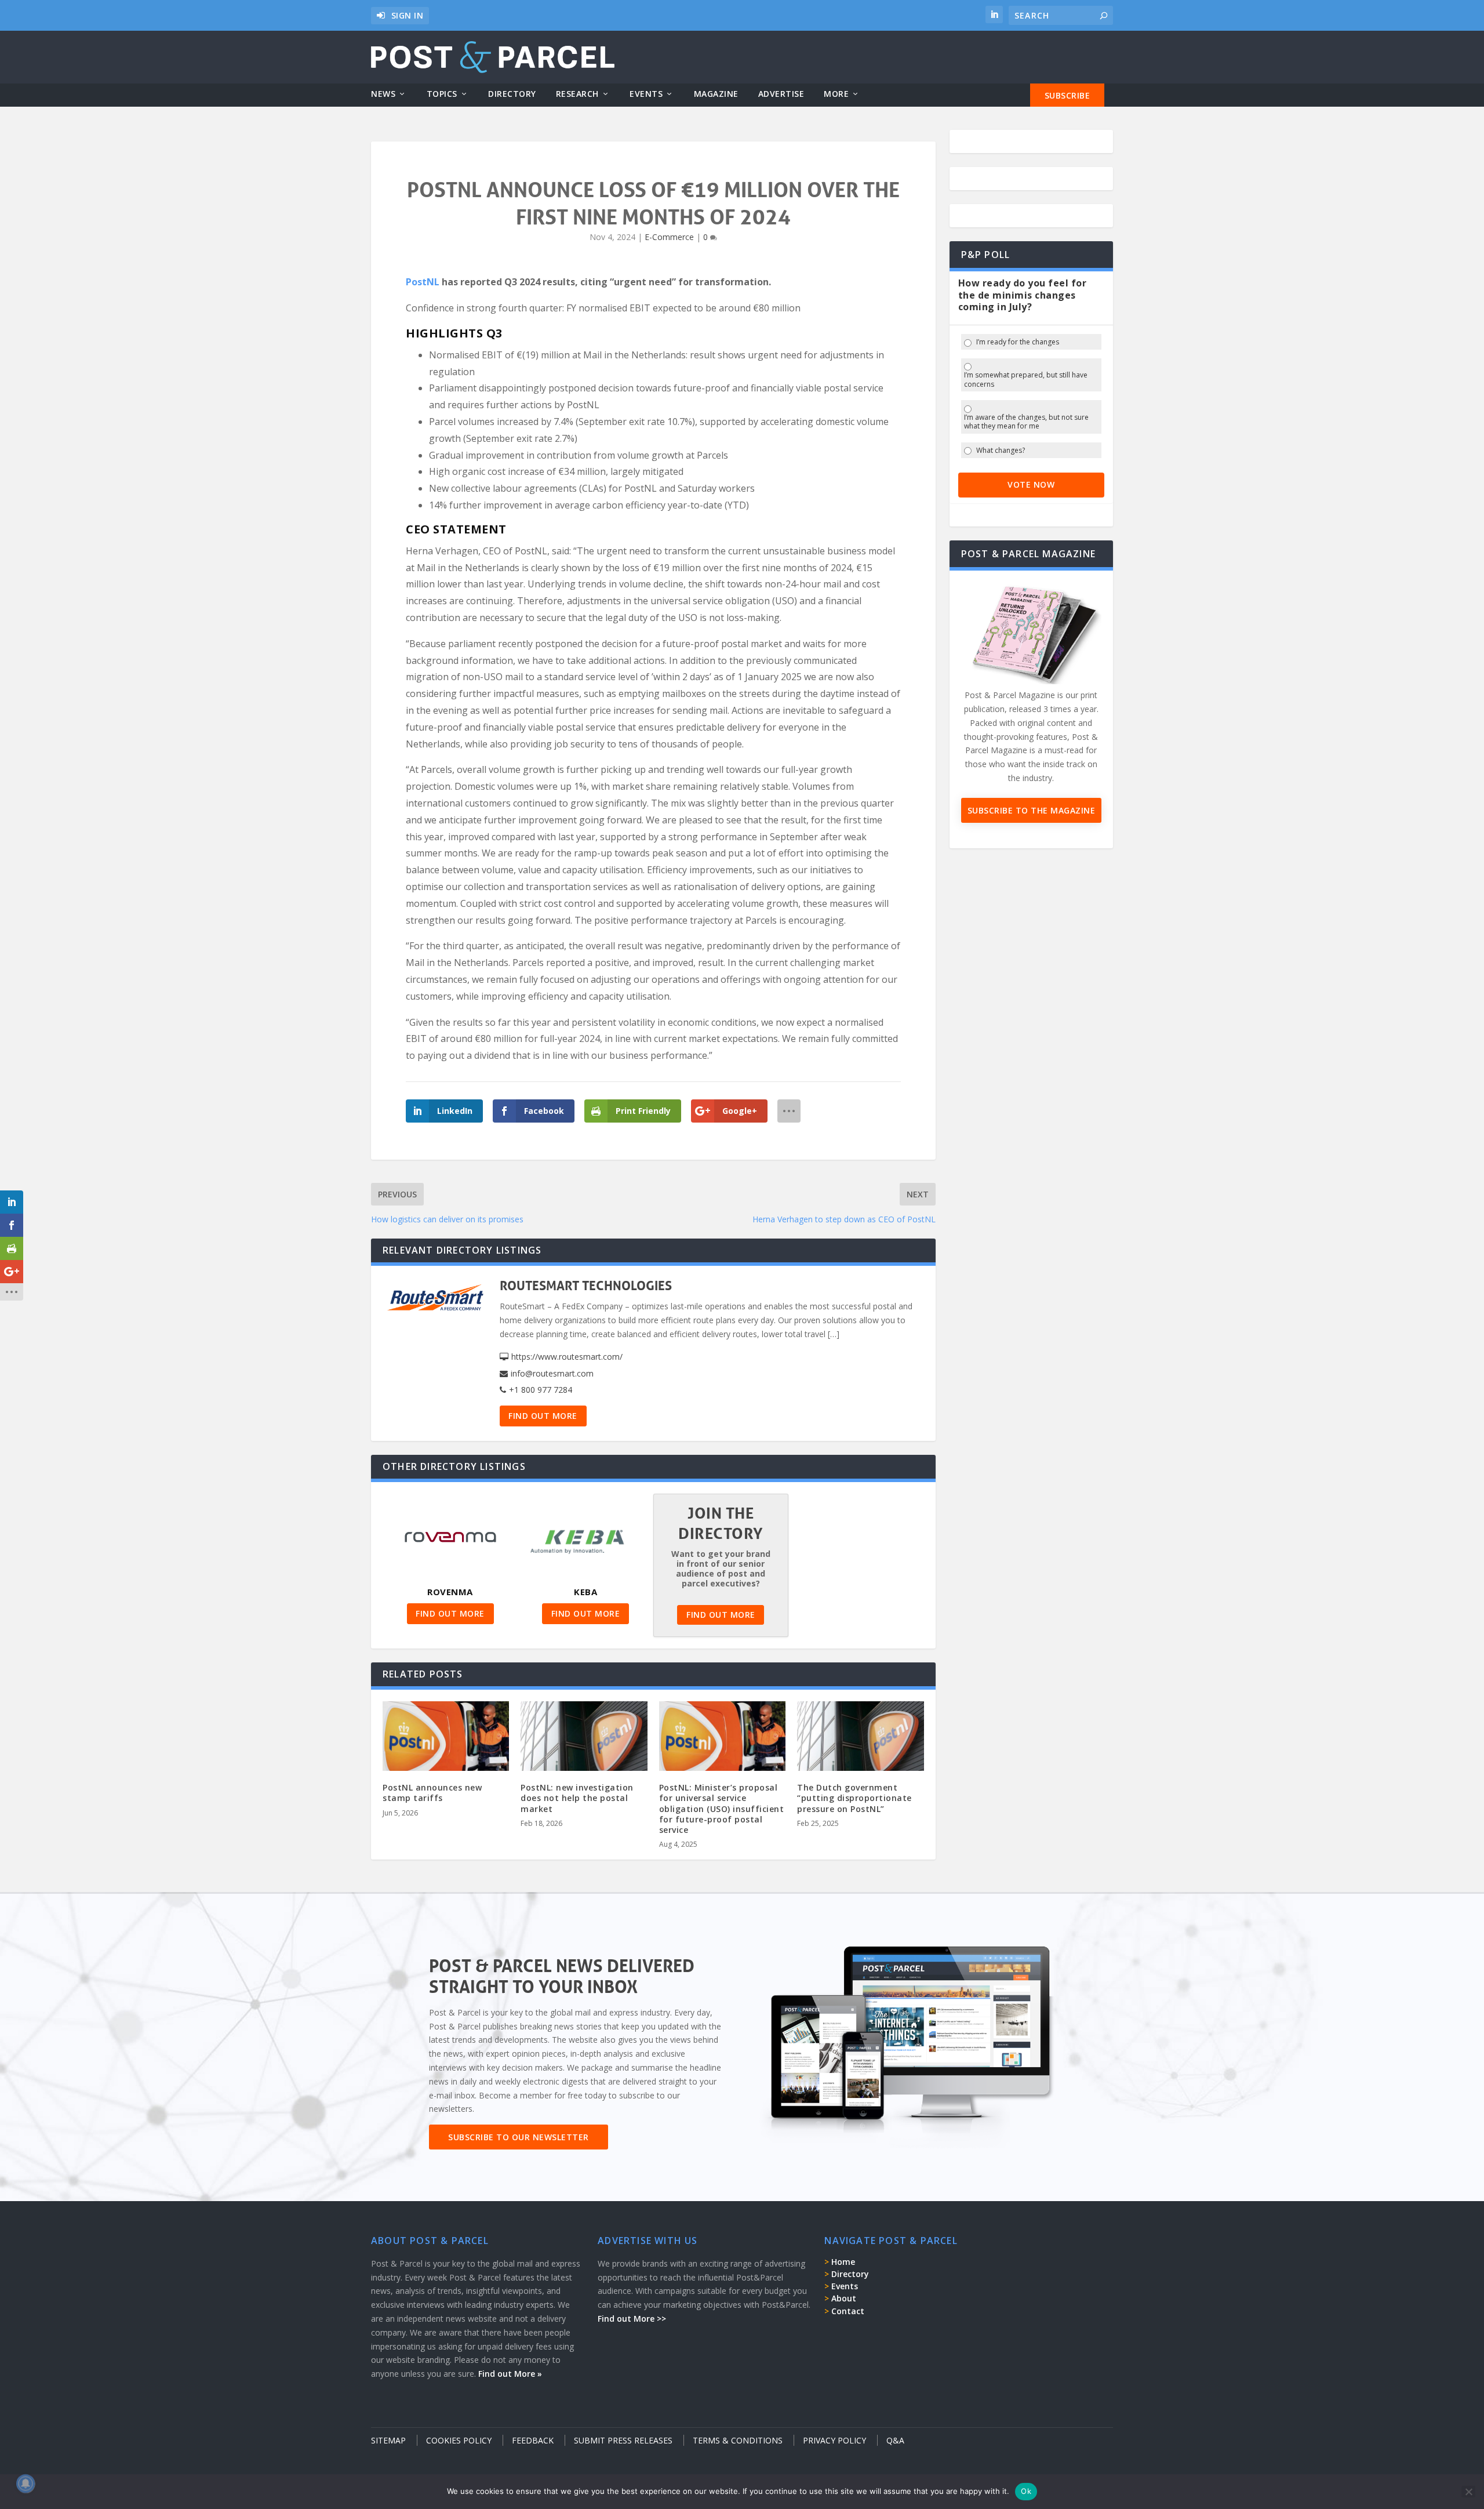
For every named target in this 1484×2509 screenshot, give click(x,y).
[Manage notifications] (26, 2483)
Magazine (716, 94)
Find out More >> (632, 2319)
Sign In (408, 15)
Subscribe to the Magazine (1032, 810)
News (383, 94)
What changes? (1001, 451)
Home (843, 2262)
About (844, 2298)
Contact (848, 2311)
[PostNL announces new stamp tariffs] (446, 1739)
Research (577, 94)
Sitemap (388, 2440)
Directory (512, 94)
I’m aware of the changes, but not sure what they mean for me (1026, 422)
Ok (1026, 2491)
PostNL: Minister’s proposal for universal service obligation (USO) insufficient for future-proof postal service (722, 1809)
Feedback (533, 2440)
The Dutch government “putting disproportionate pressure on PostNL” (854, 1798)
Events (646, 94)
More (836, 94)
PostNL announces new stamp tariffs (432, 1793)
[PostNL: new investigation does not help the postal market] (584, 1739)
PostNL (423, 282)
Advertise (781, 94)
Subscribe (1067, 95)
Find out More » (510, 2374)
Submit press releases (623, 2440)
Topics (442, 94)
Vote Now (1031, 484)
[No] (1468, 2492)
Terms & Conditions (738, 2440)
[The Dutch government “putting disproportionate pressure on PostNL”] (860, 1739)
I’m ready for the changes (1018, 342)
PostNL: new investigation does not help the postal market (577, 1798)
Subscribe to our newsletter (519, 2137)
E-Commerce (669, 237)
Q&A (895, 2440)
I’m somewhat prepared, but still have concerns (1026, 380)
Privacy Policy (834, 2440)
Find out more (543, 1416)
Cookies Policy (459, 2440)
